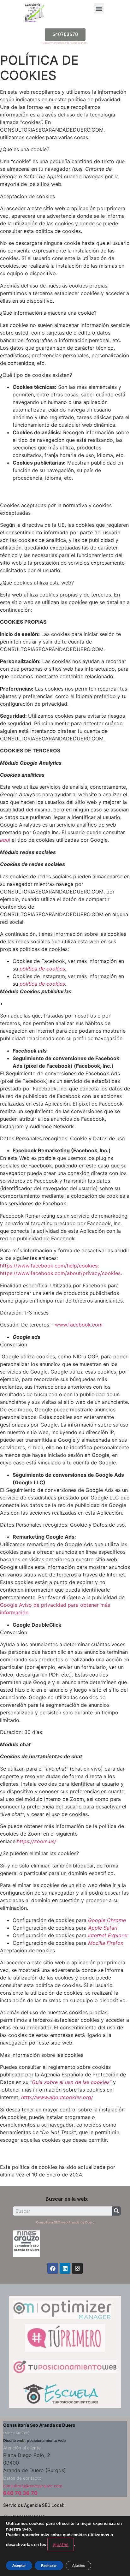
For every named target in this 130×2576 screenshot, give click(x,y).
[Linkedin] (65, 2268)
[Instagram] (77, 2268)
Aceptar (19, 2566)
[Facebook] (53, 2268)
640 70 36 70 (20, 2493)
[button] (99, 8)
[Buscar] (116, 2211)
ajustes (61, 2544)
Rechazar (49, 2566)
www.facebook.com (79, 1325)
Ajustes (78, 2566)
